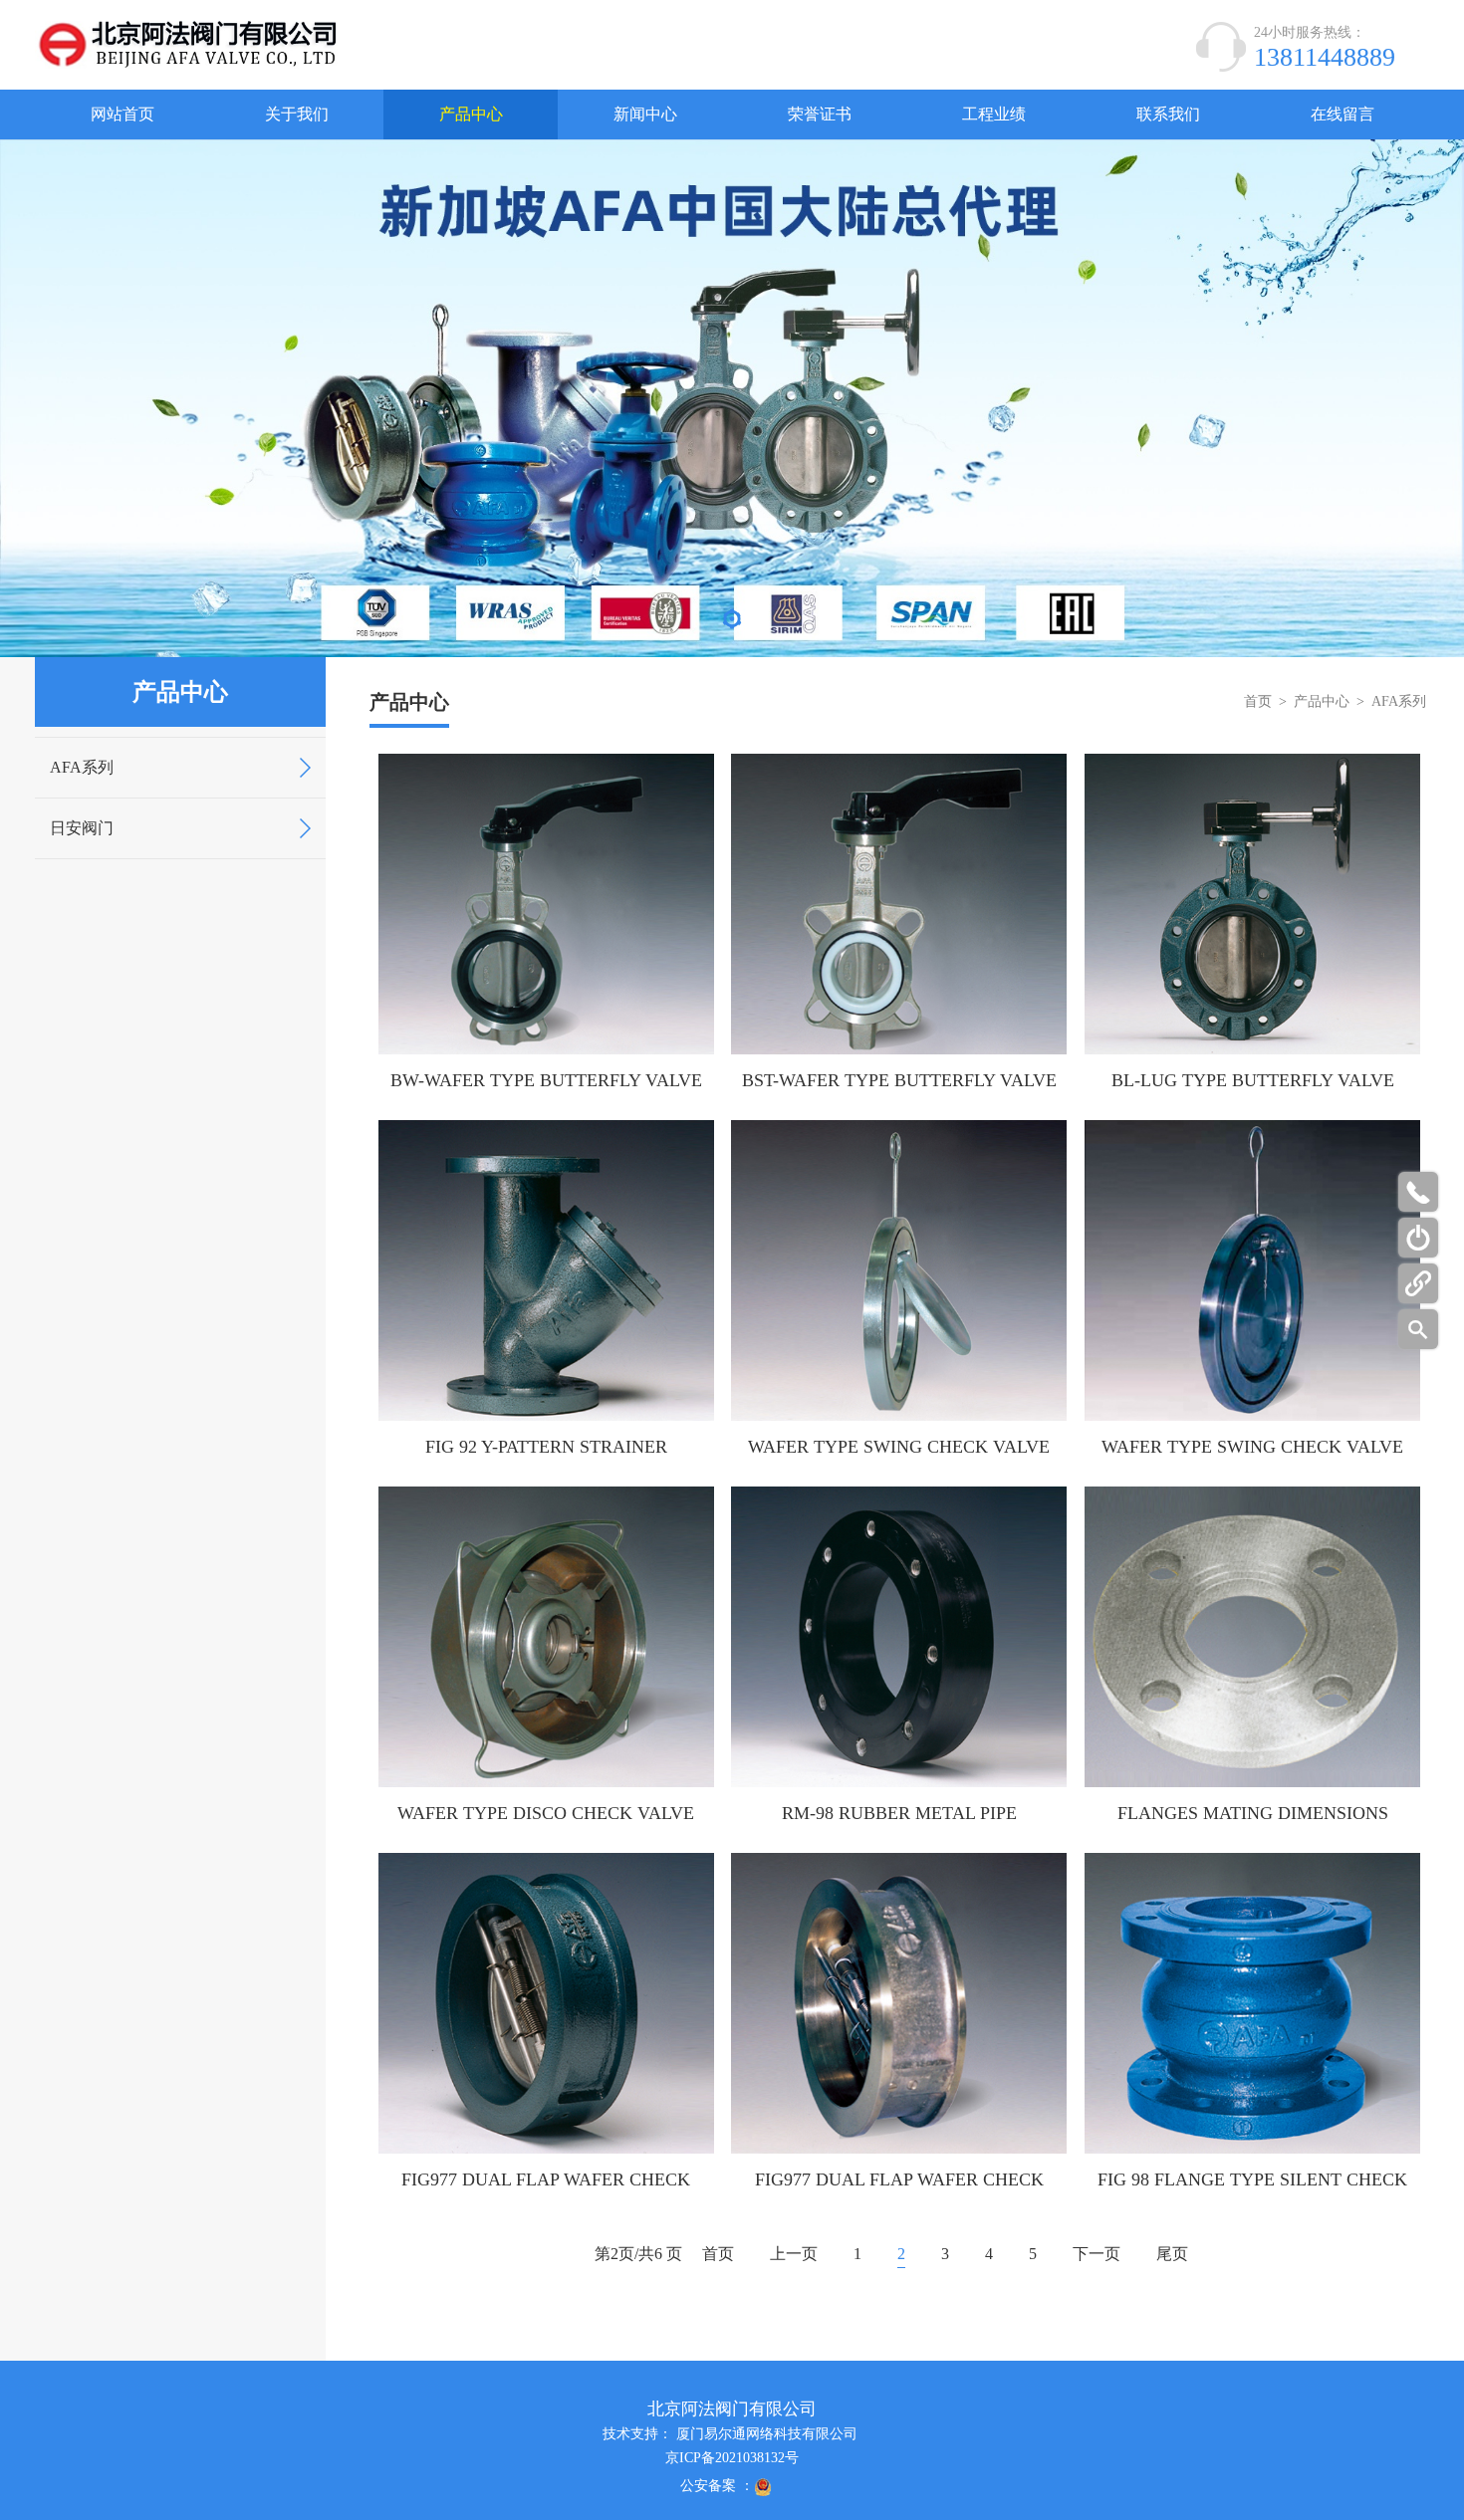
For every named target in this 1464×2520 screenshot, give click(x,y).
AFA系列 (82, 767)
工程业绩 (994, 114)
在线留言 (1342, 114)
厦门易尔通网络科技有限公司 (767, 2434)
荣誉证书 (820, 114)
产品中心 (471, 114)
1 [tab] (732, 624)
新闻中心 (645, 114)
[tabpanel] (732, 398)
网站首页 (122, 114)
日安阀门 (82, 828)
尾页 (1172, 2254)
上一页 (794, 2254)
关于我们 (297, 114)
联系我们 (1168, 114)
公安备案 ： (717, 2486)
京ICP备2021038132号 (732, 2458)
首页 (1258, 701)
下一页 (1097, 2254)
